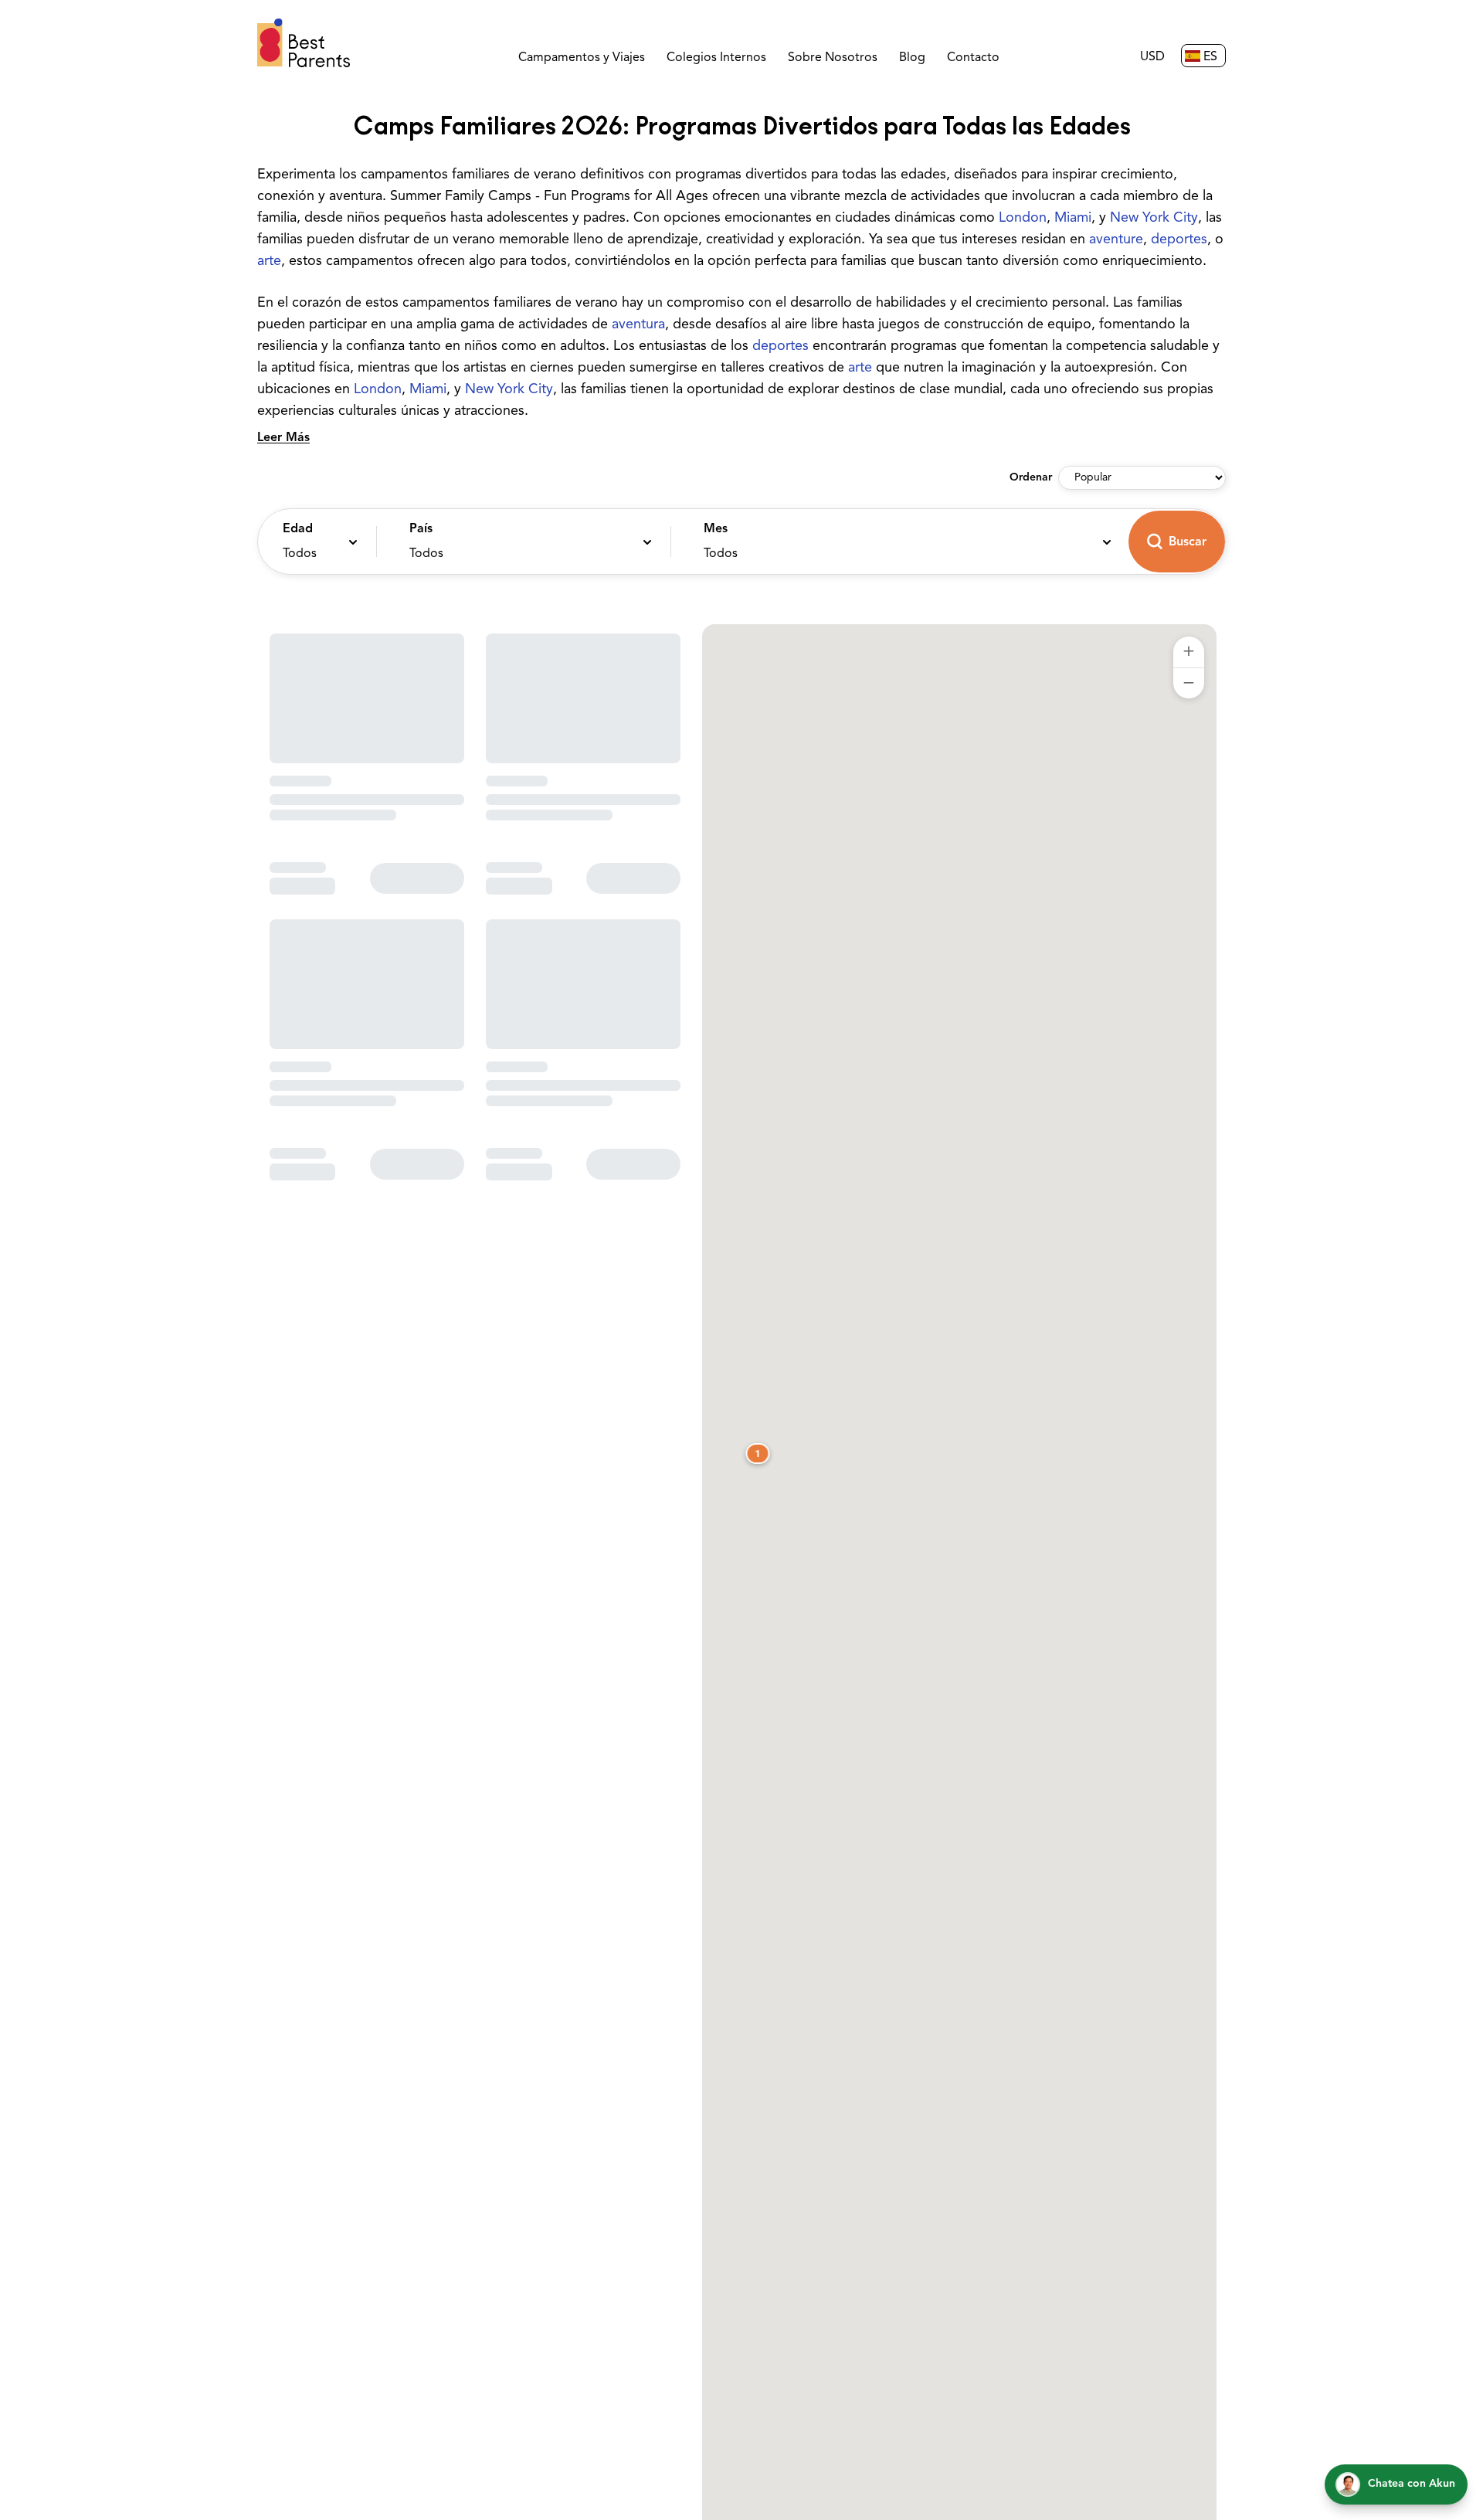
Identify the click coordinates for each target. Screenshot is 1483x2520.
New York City (1154, 219)
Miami (1073, 219)
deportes (1179, 240)
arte (269, 262)
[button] (313, 542)
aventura (638, 325)
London (1023, 219)
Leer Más (283, 438)
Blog (912, 58)
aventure (1116, 240)
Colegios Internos (716, 58)
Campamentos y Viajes (582, 58)
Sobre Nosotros (833, 58)
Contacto (973, 58)
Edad (298, 529)
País (421, 529)
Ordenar (1031, 478)
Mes (716, 529)
